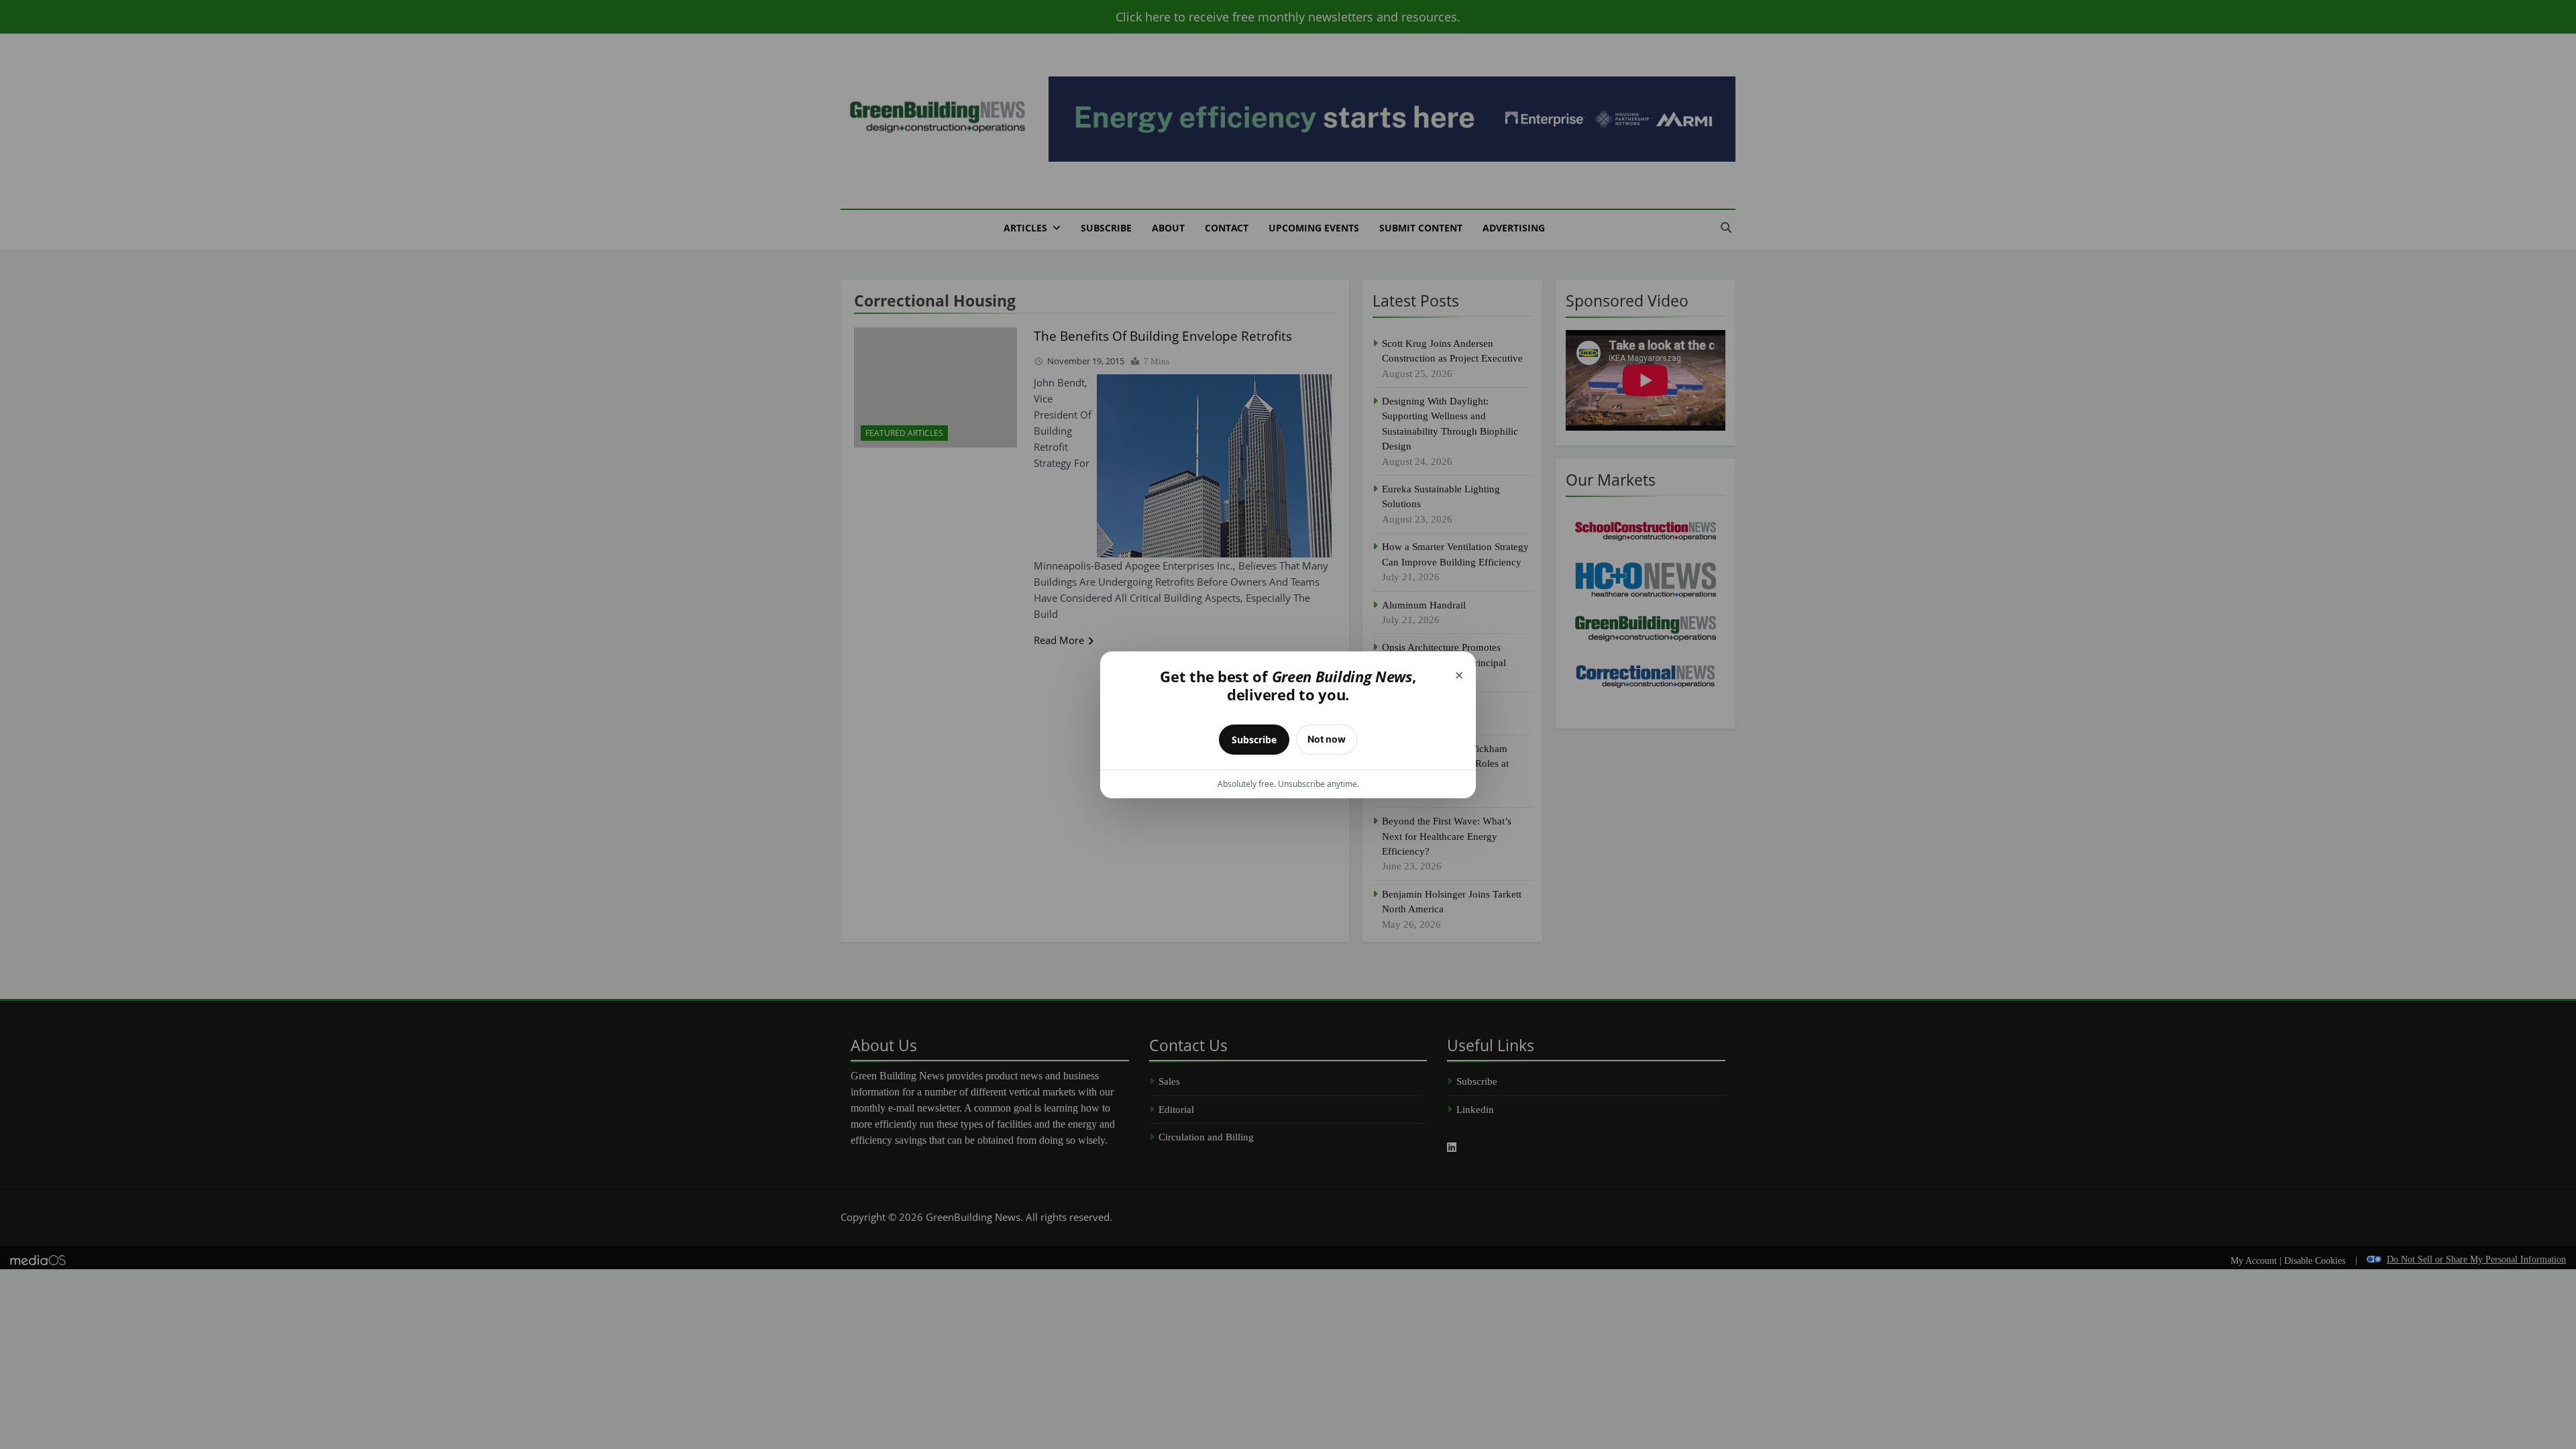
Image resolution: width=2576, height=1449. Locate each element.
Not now (1327, 739)
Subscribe (1254, 740)
